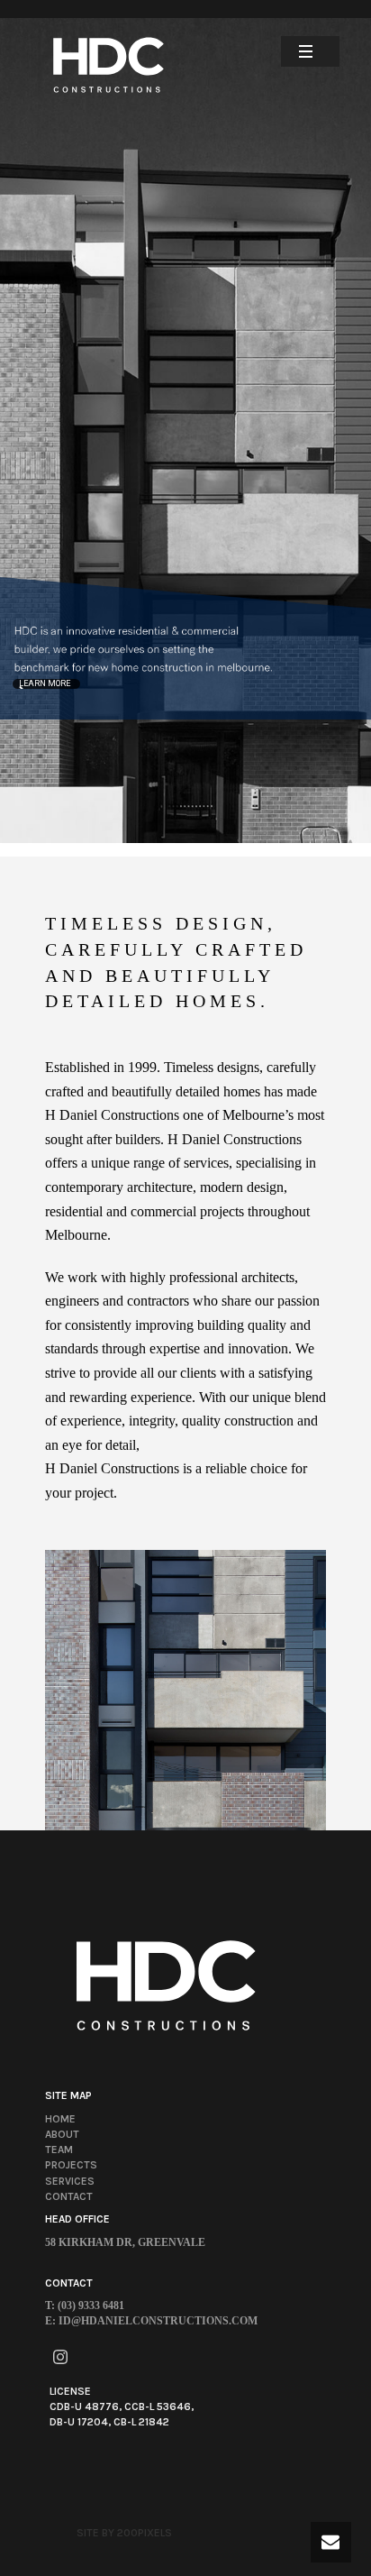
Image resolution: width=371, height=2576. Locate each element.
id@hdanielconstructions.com (158, 2321)
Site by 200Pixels (124, 2533)
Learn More (45, 683)
